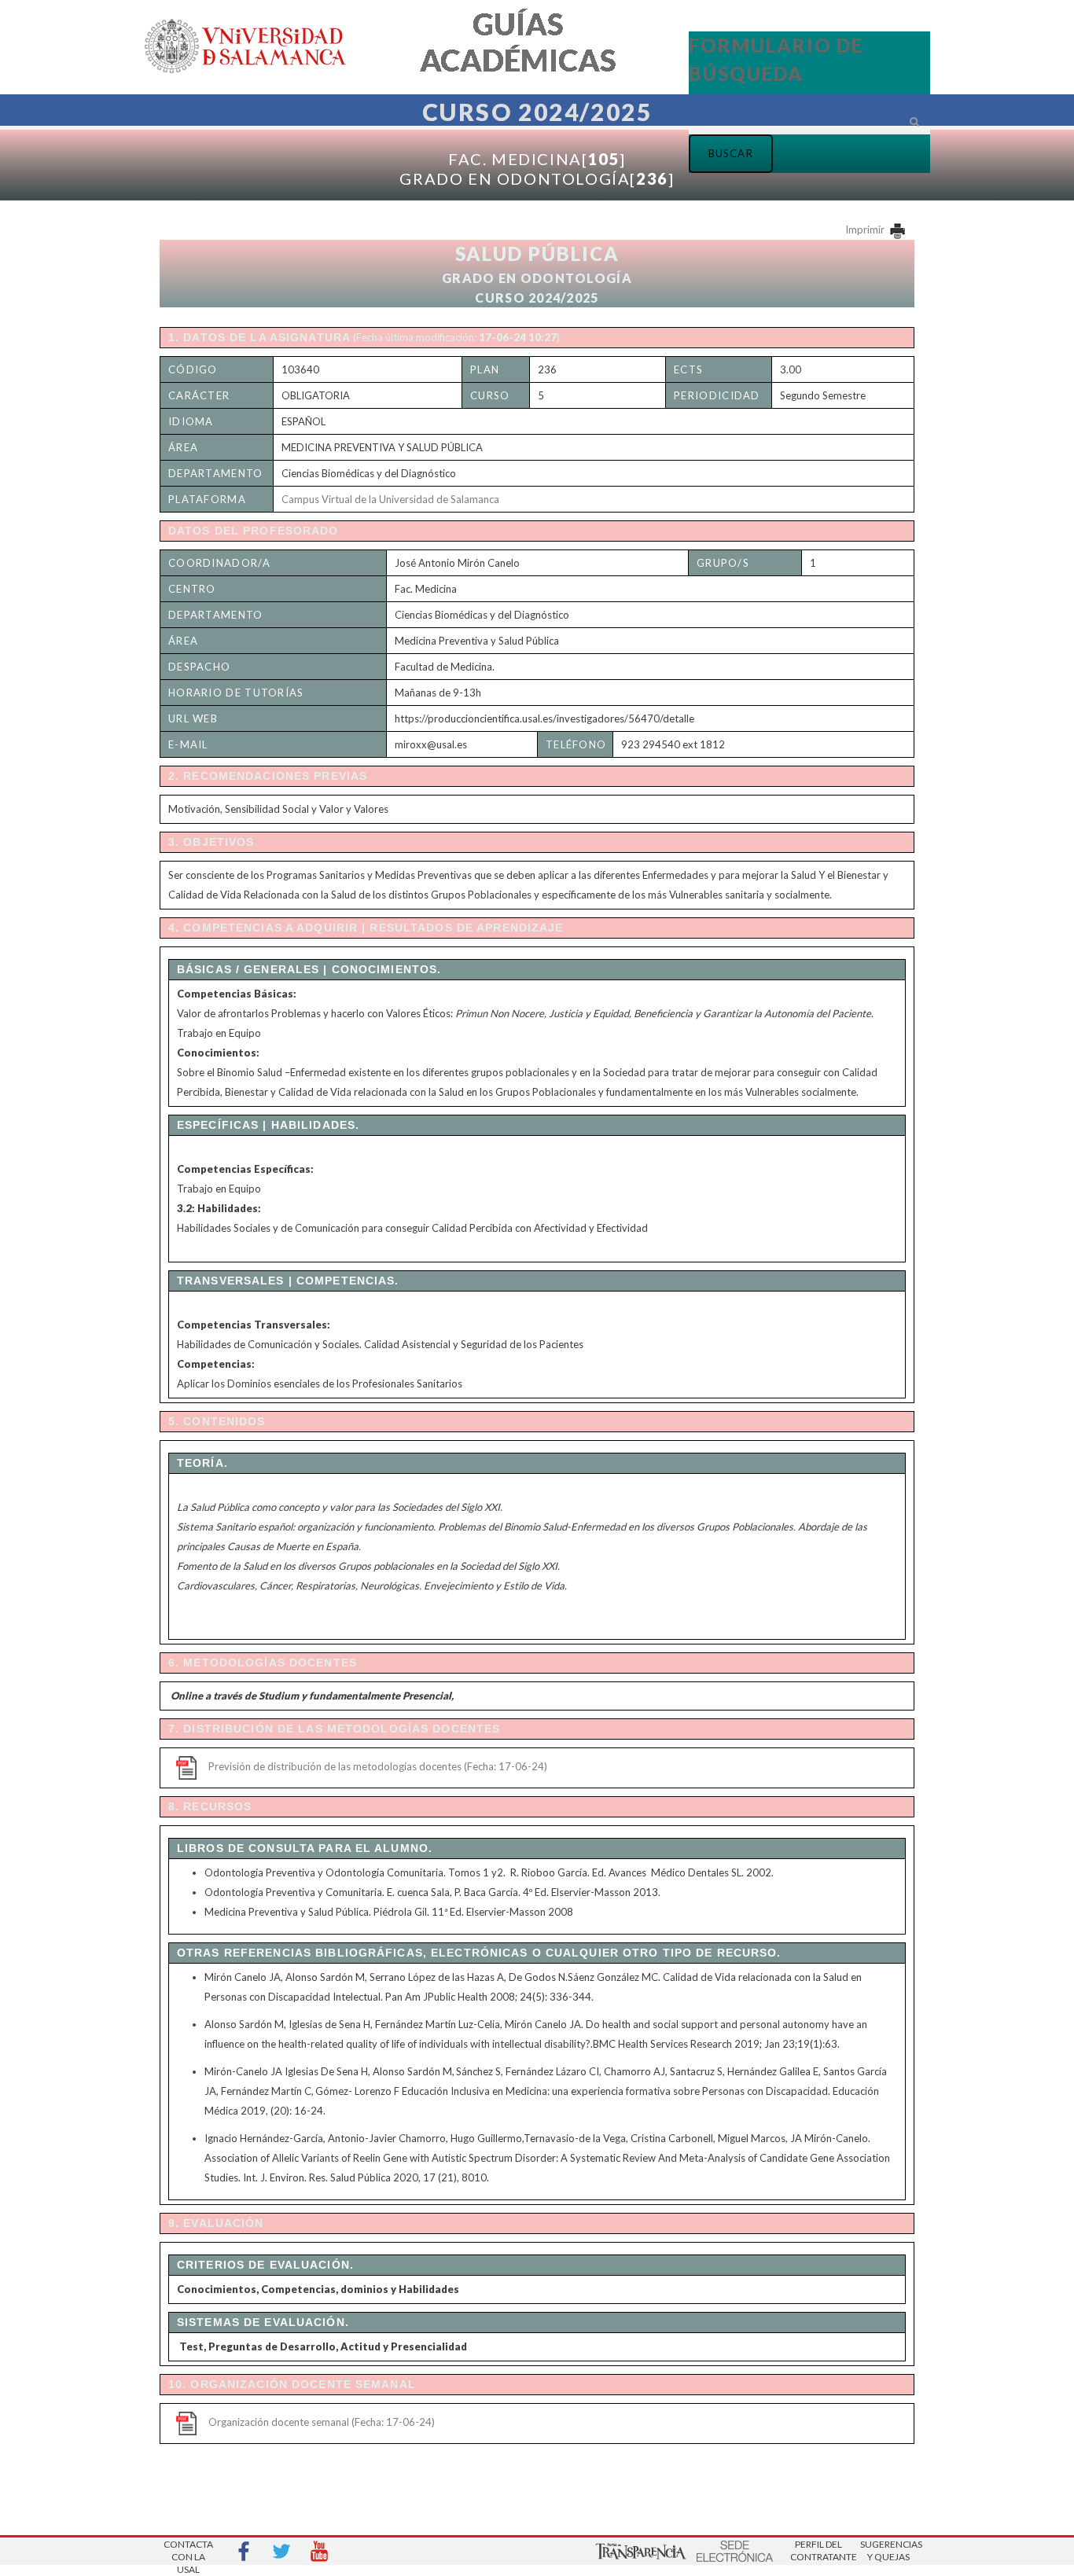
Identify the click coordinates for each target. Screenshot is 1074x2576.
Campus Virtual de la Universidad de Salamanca (390, 499)
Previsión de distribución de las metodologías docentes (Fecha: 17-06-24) (378, 1766)
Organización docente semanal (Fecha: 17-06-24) (322, 2422)
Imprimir (866, 230)
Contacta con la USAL (188, 2552)
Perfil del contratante (818, 2550)
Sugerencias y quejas (888, 2550)
